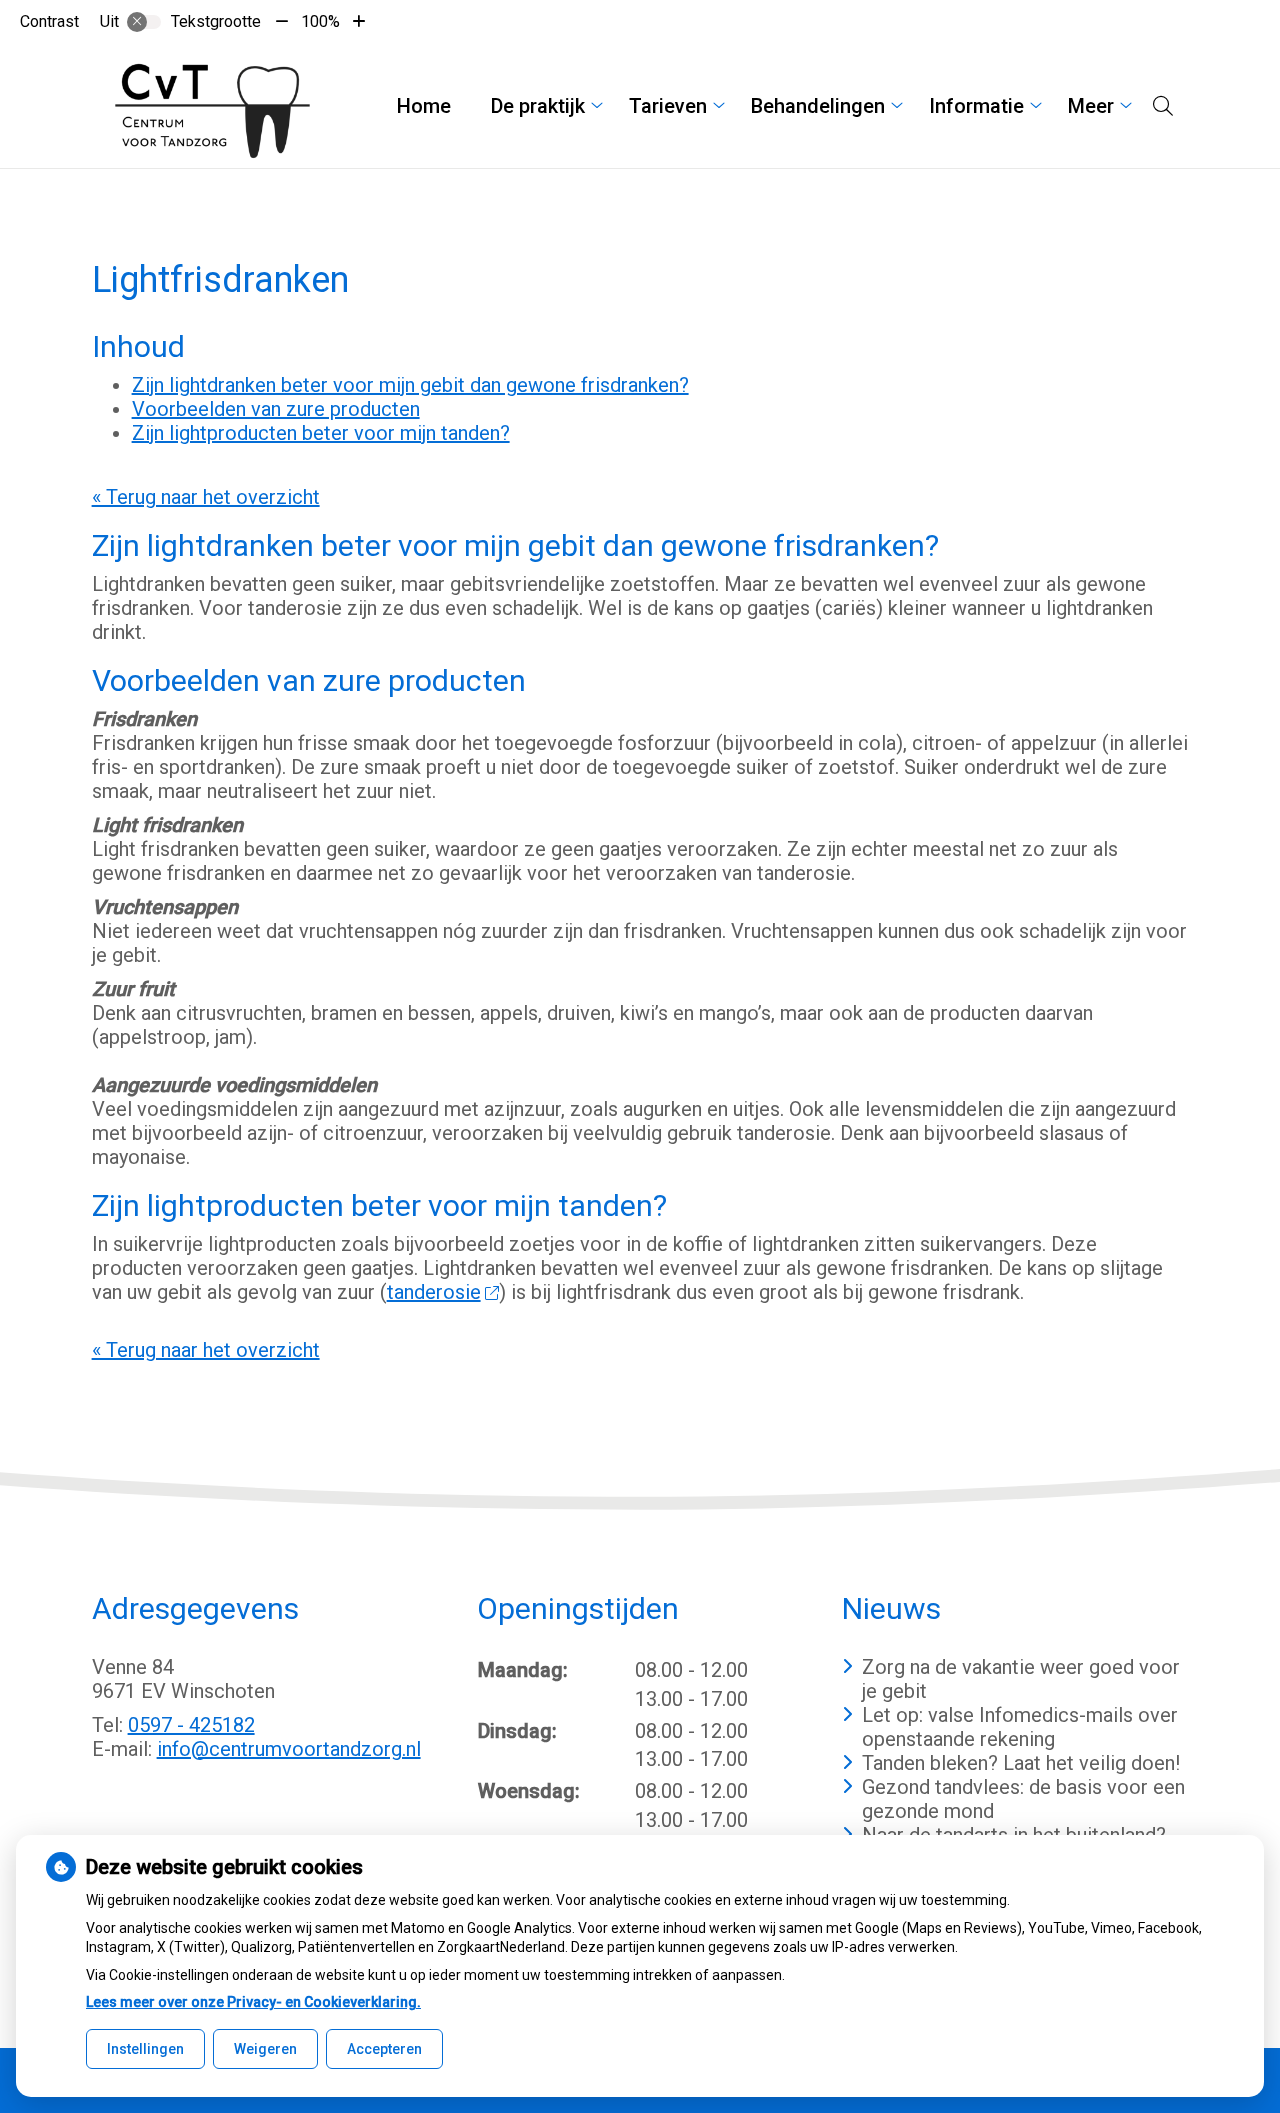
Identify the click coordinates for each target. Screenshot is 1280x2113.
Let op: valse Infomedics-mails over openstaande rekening (1020, 1727)
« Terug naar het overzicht (206, 497)
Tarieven (668, 106)
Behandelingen (818, 106)
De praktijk (538, 106)
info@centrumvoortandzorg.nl (289, 1749)
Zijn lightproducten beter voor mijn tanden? (321, 433)
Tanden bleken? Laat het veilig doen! (1021, 1763)
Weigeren (265, 2049)
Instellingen (145, 2049)
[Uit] (144, 22)
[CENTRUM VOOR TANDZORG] (211, 106)
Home (424, 106)
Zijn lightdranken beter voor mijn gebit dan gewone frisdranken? (410, 385)
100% (320, 21)
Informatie (976, 106)
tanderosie (434, 1292)
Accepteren (384, 2049)
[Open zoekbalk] (1163, 106)
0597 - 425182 (191, 1725)
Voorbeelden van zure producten (276, 409)
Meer (1091, 106)
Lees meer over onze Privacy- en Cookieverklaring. (253, 2002)
